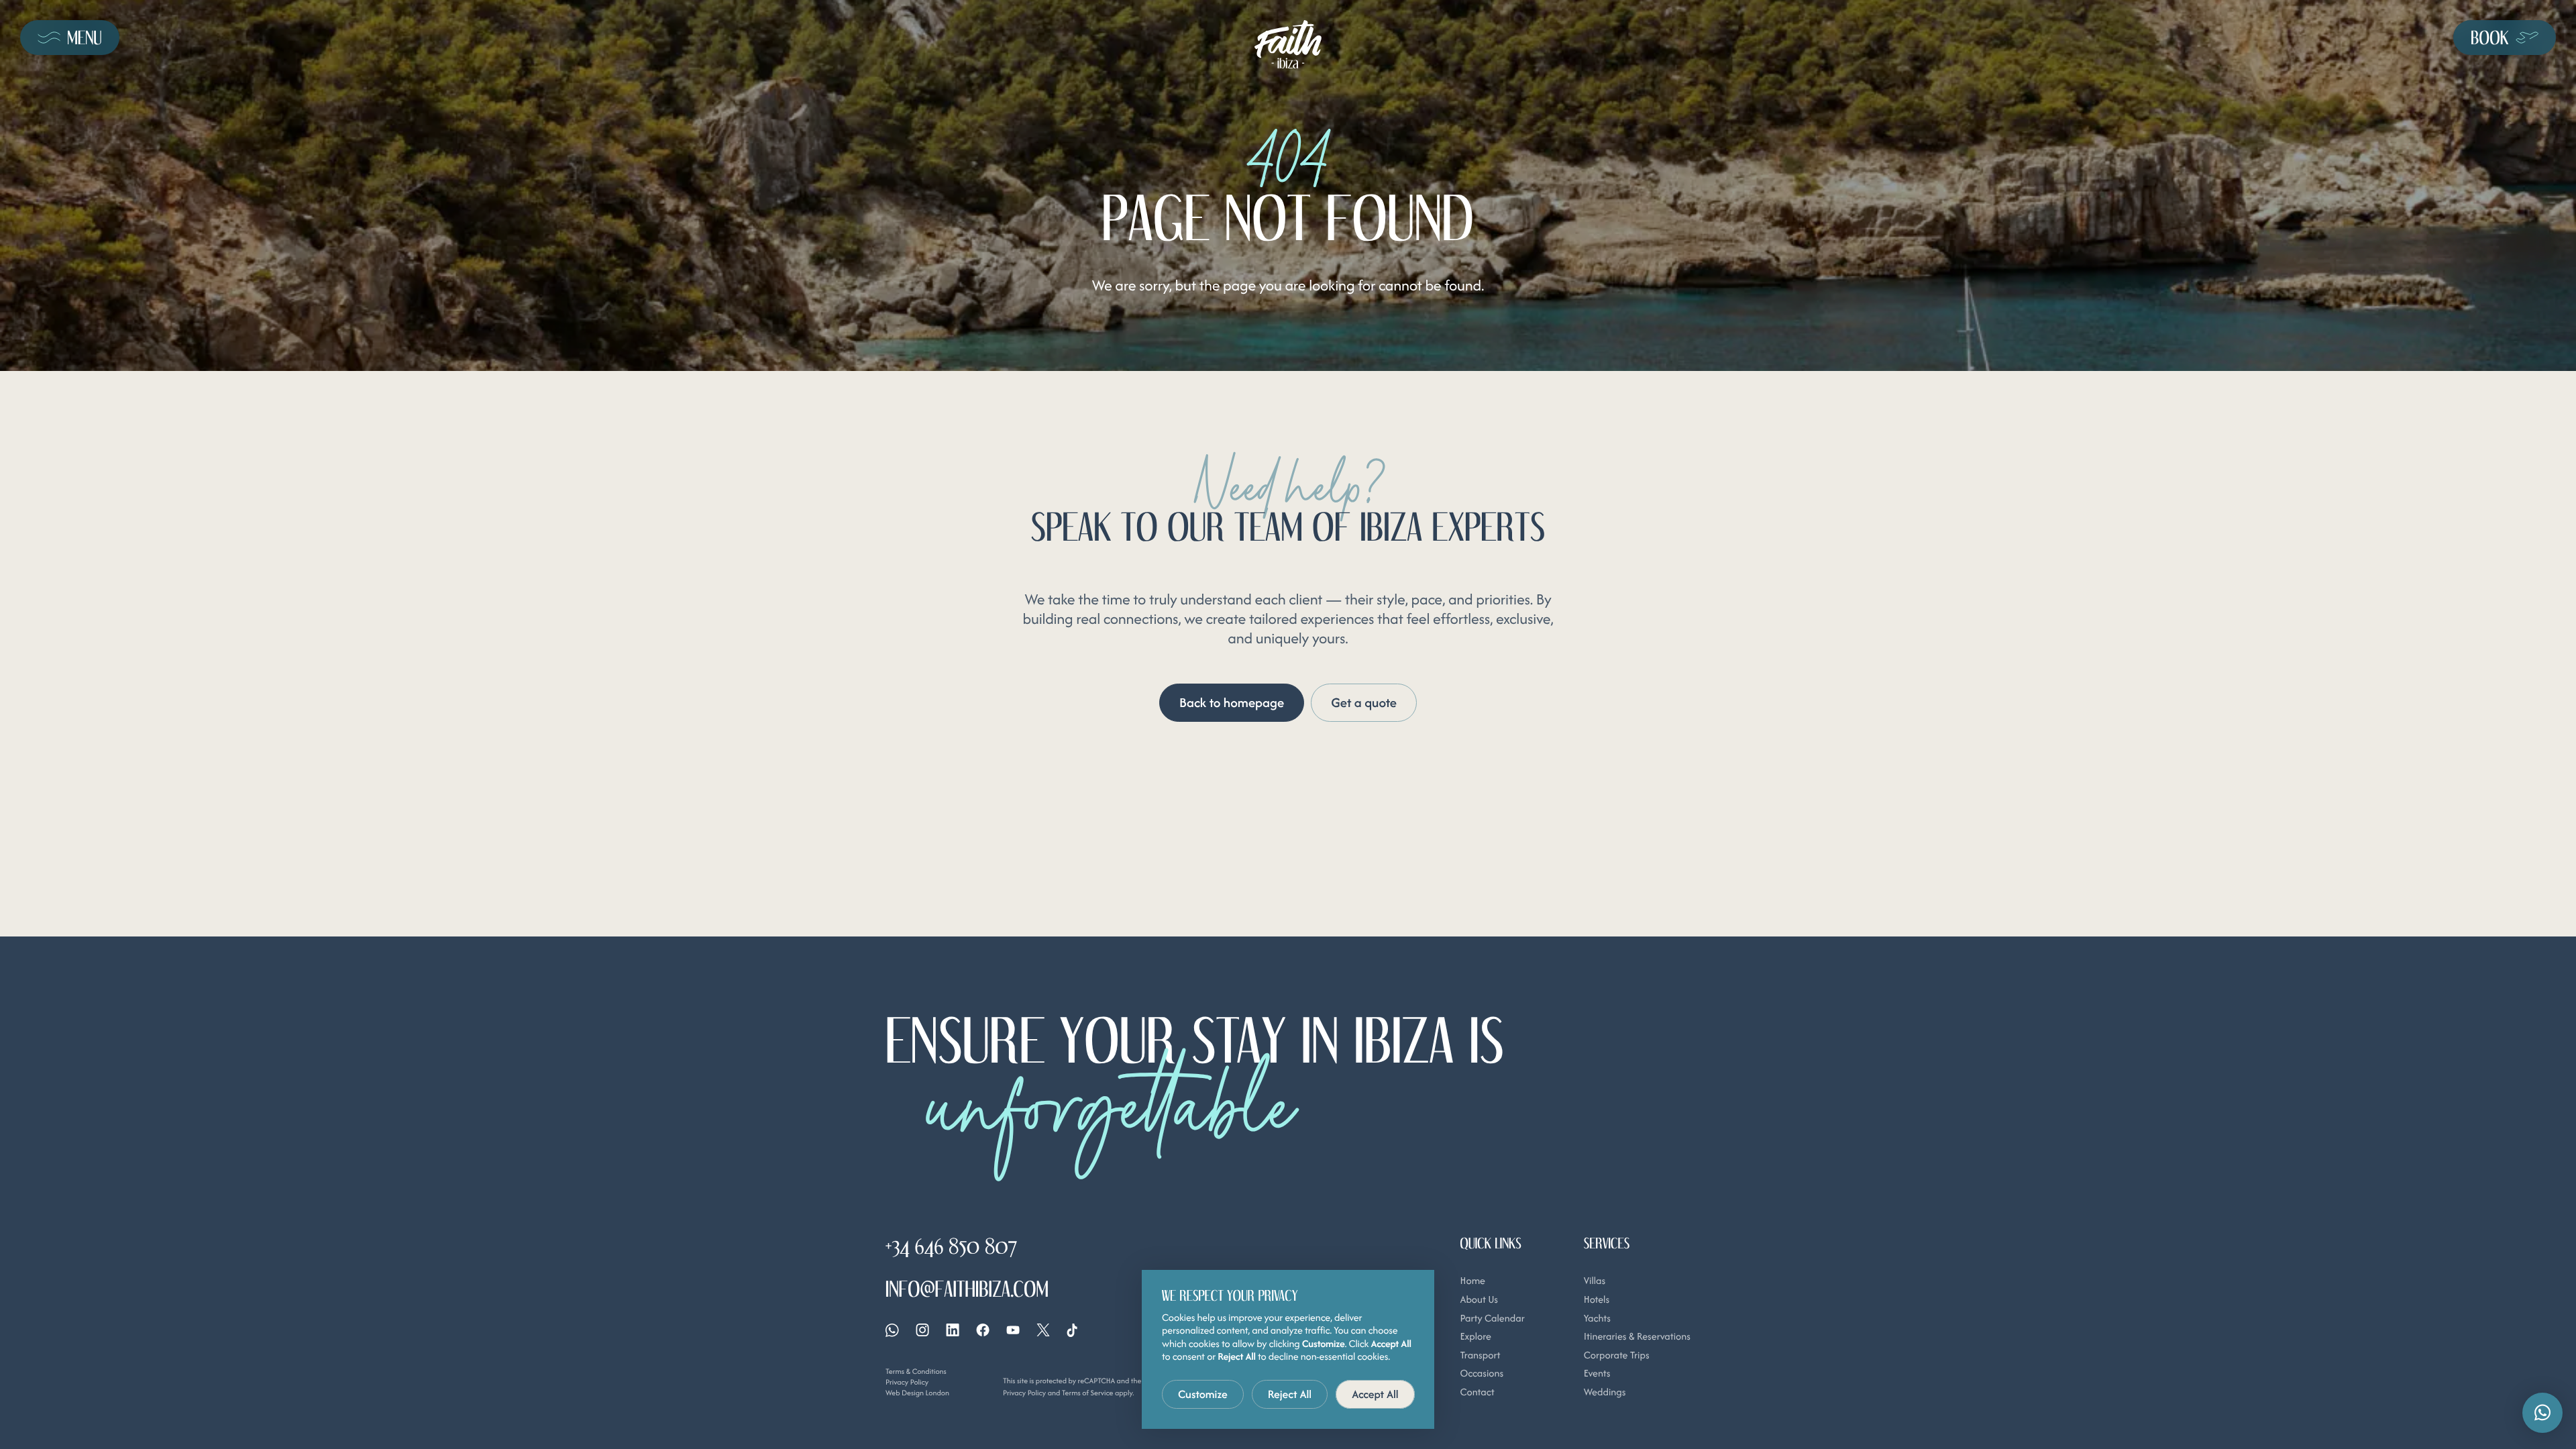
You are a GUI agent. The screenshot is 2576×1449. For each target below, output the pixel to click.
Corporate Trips (1617, 1355)
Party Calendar (1493, 1319)
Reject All (1290, 1394)
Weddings (1605, 1392)
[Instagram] (922, 1330)
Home (1473, 1281)
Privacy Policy (907, 1382)
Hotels (1597, 1300)
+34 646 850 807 (951, 1246)
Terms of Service (1088, 1393)
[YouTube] (1013, 1330)
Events (1597, 1374)
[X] (1043, 1330)
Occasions (1482, 1374)
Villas (1595, 1281)
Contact (1478, 1392)
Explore (1476, 1337)
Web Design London (917, 1393)
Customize (1203, 1394)
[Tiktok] (1072, 1330)
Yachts (1597, 1319)
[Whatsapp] (892, 1330)
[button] (2542, 1413)
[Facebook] (983, 1330)
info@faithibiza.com (967, 1289)
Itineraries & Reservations (1637, 1337)
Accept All (1375, 1394)
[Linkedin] (953, 1330)
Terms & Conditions (916, 1371)
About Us (1479, 1300)
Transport (1481, 1355)
